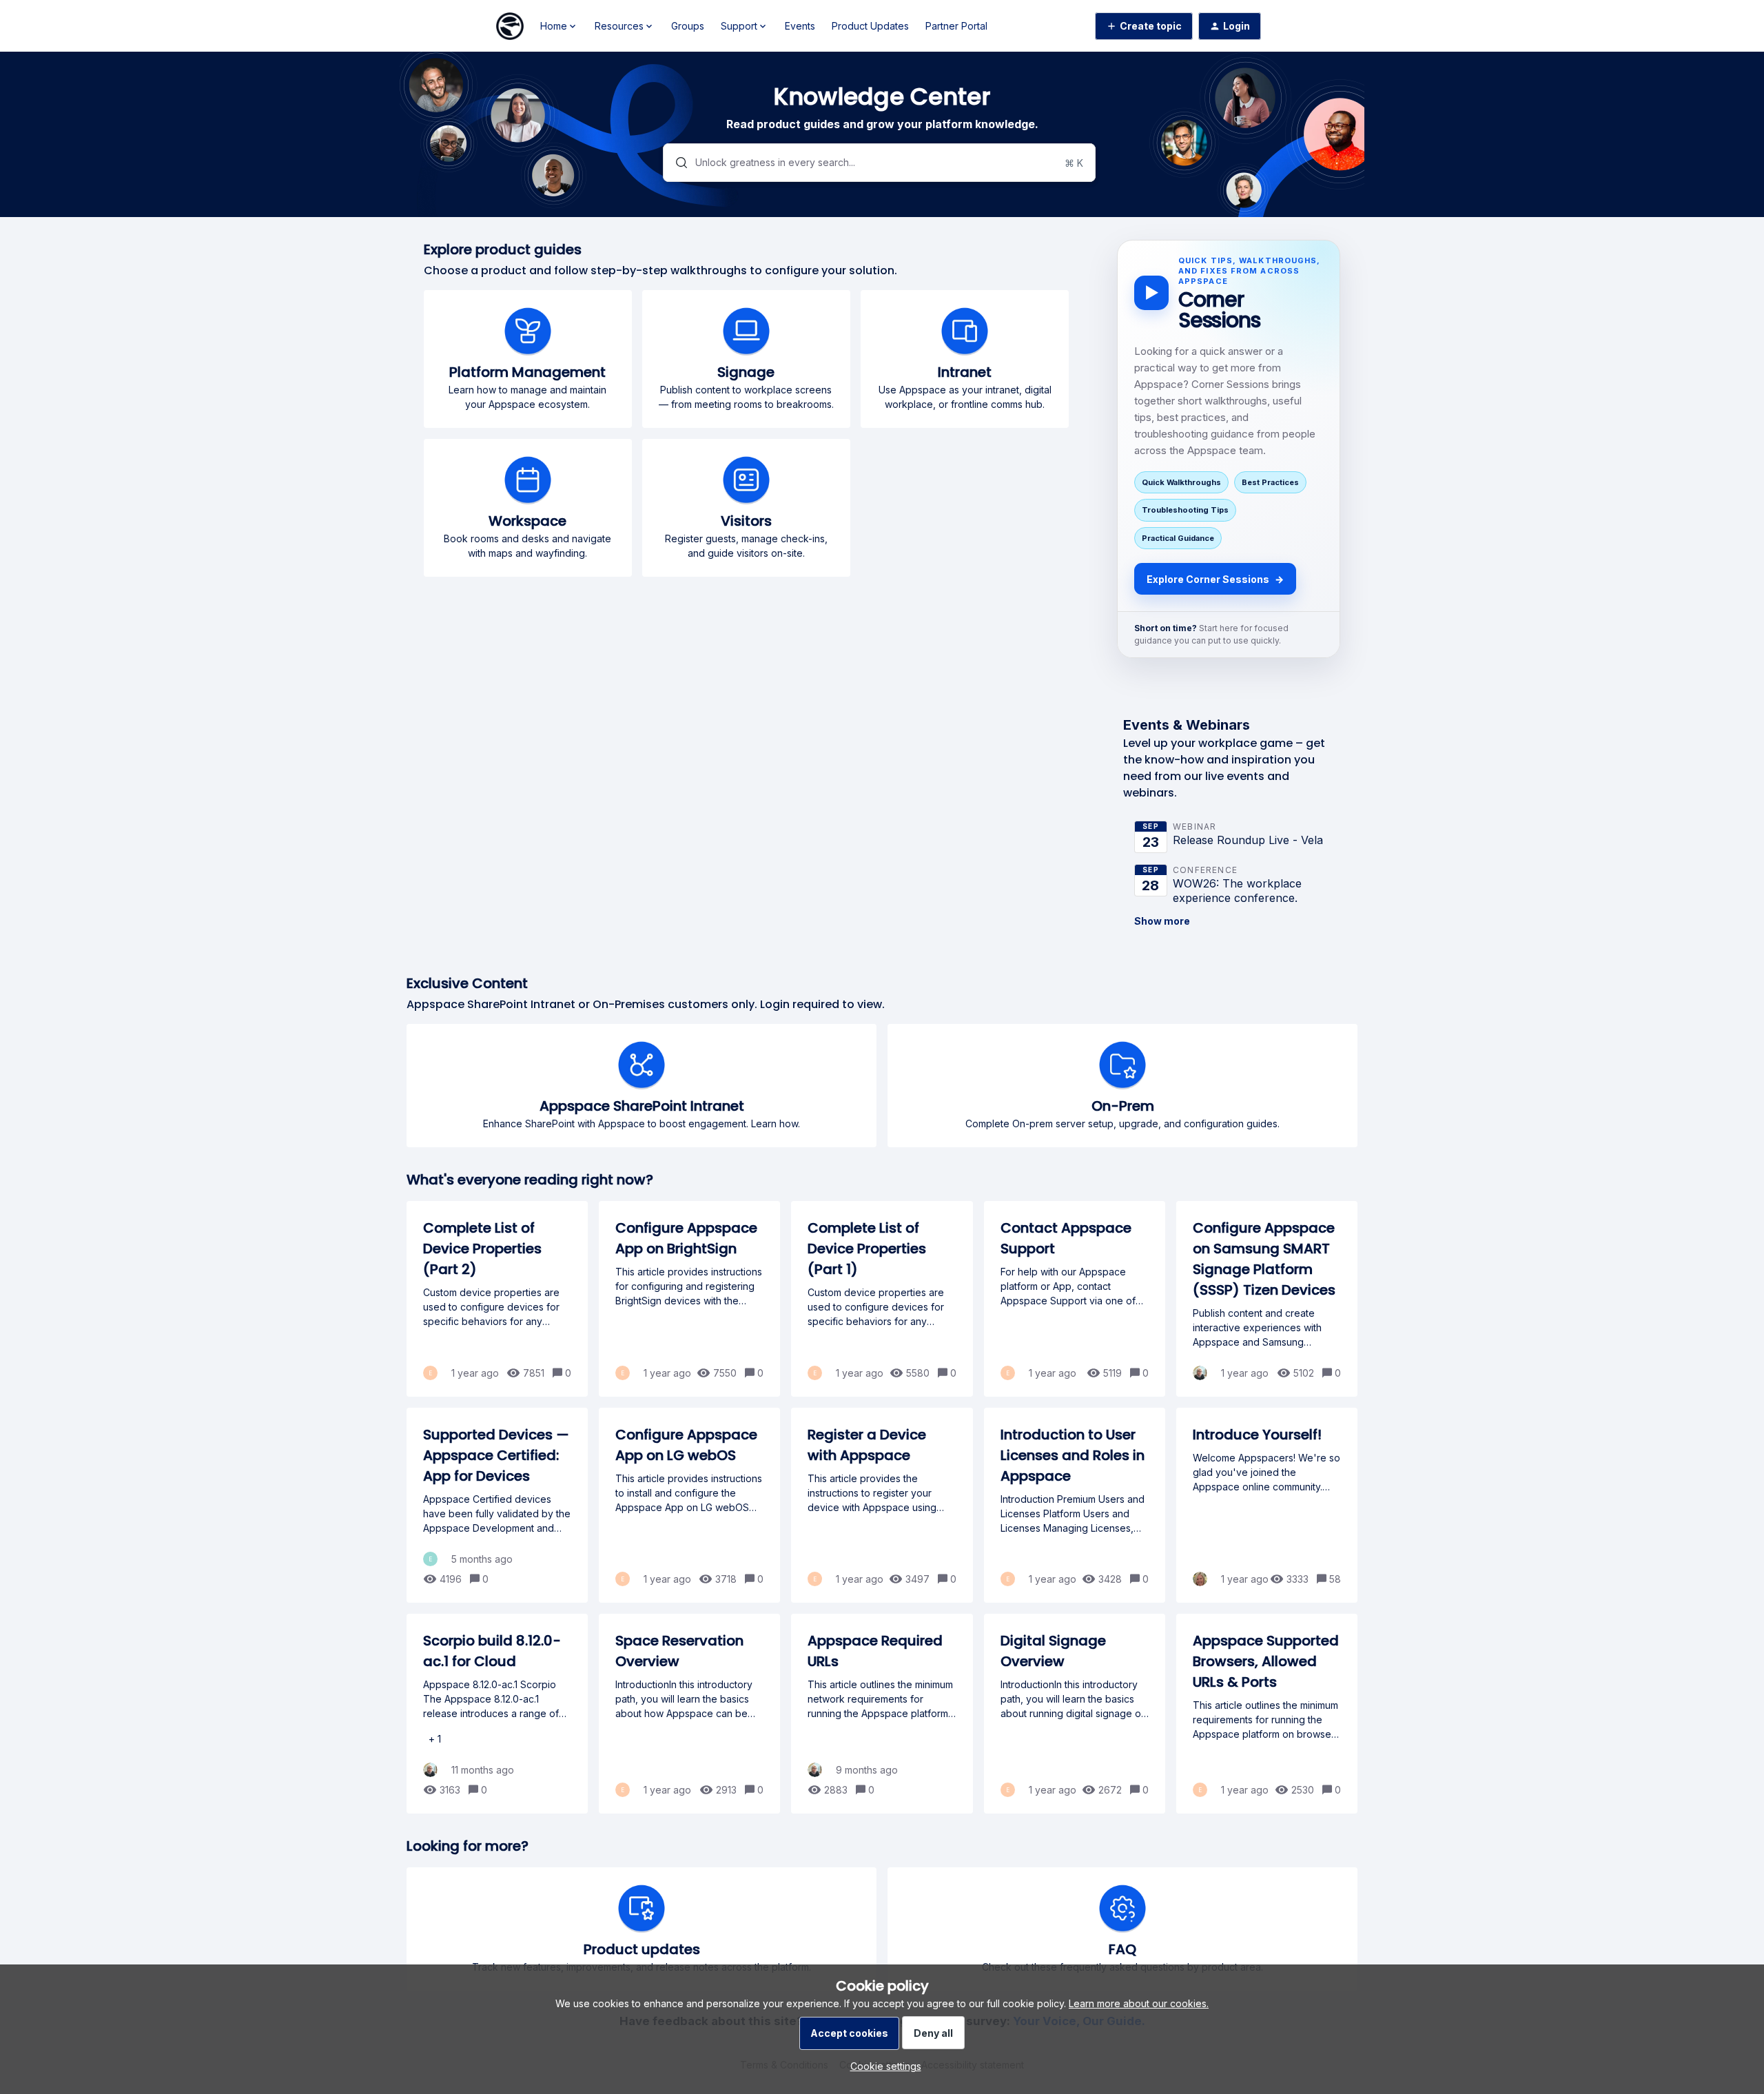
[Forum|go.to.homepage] (510, 26)
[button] (882, 2066)
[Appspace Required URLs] (882, 1714)
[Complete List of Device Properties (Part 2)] (497, 1299)
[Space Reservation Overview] (689, 1714)
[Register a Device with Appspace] (882, 1505)
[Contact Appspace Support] (1075, 1299)
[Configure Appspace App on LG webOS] (689, 1505)
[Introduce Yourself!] (1267, 1505)
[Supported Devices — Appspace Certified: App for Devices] (497, 1505)
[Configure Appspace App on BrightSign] (689, 1299)
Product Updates (870, 26)
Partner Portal (956, 26)
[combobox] (880, 163)
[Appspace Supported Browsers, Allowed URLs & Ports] (1267, 1714)
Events (800, 26)
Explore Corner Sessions (1215, 579)
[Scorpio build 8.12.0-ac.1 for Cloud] (497, 1714)
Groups (688, 26)
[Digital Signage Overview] (1075, 1714)
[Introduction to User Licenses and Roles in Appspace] (1075, 1505)
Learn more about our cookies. (1139, 2003)
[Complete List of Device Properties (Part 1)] (882, 1299)
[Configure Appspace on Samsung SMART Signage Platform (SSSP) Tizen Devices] (1267, 1299)
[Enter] (676, 163)
